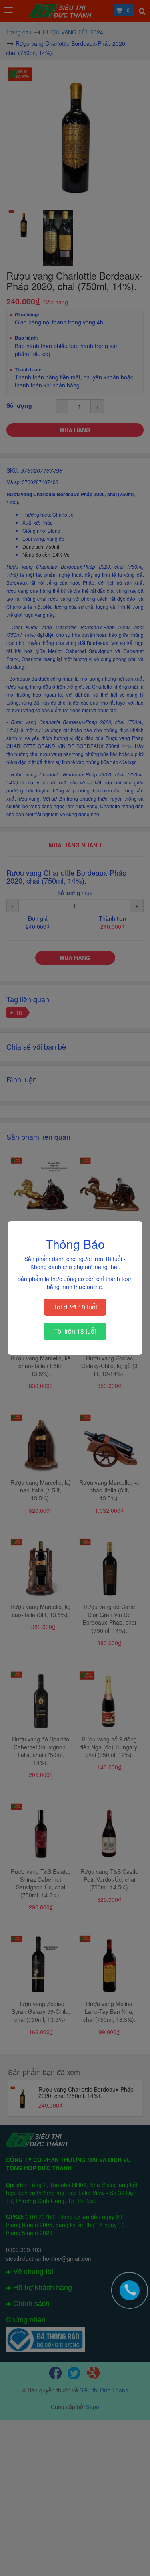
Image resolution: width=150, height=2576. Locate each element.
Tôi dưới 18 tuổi (75, 1307)
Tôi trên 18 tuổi (75, 1331)
